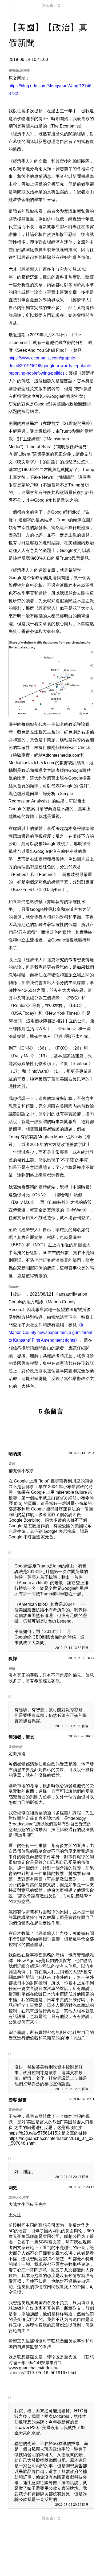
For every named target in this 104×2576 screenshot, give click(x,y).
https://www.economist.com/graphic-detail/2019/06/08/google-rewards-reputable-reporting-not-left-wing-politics (51, 366)
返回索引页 (51, 5)
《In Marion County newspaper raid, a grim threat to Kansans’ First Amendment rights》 (50, 1333)
